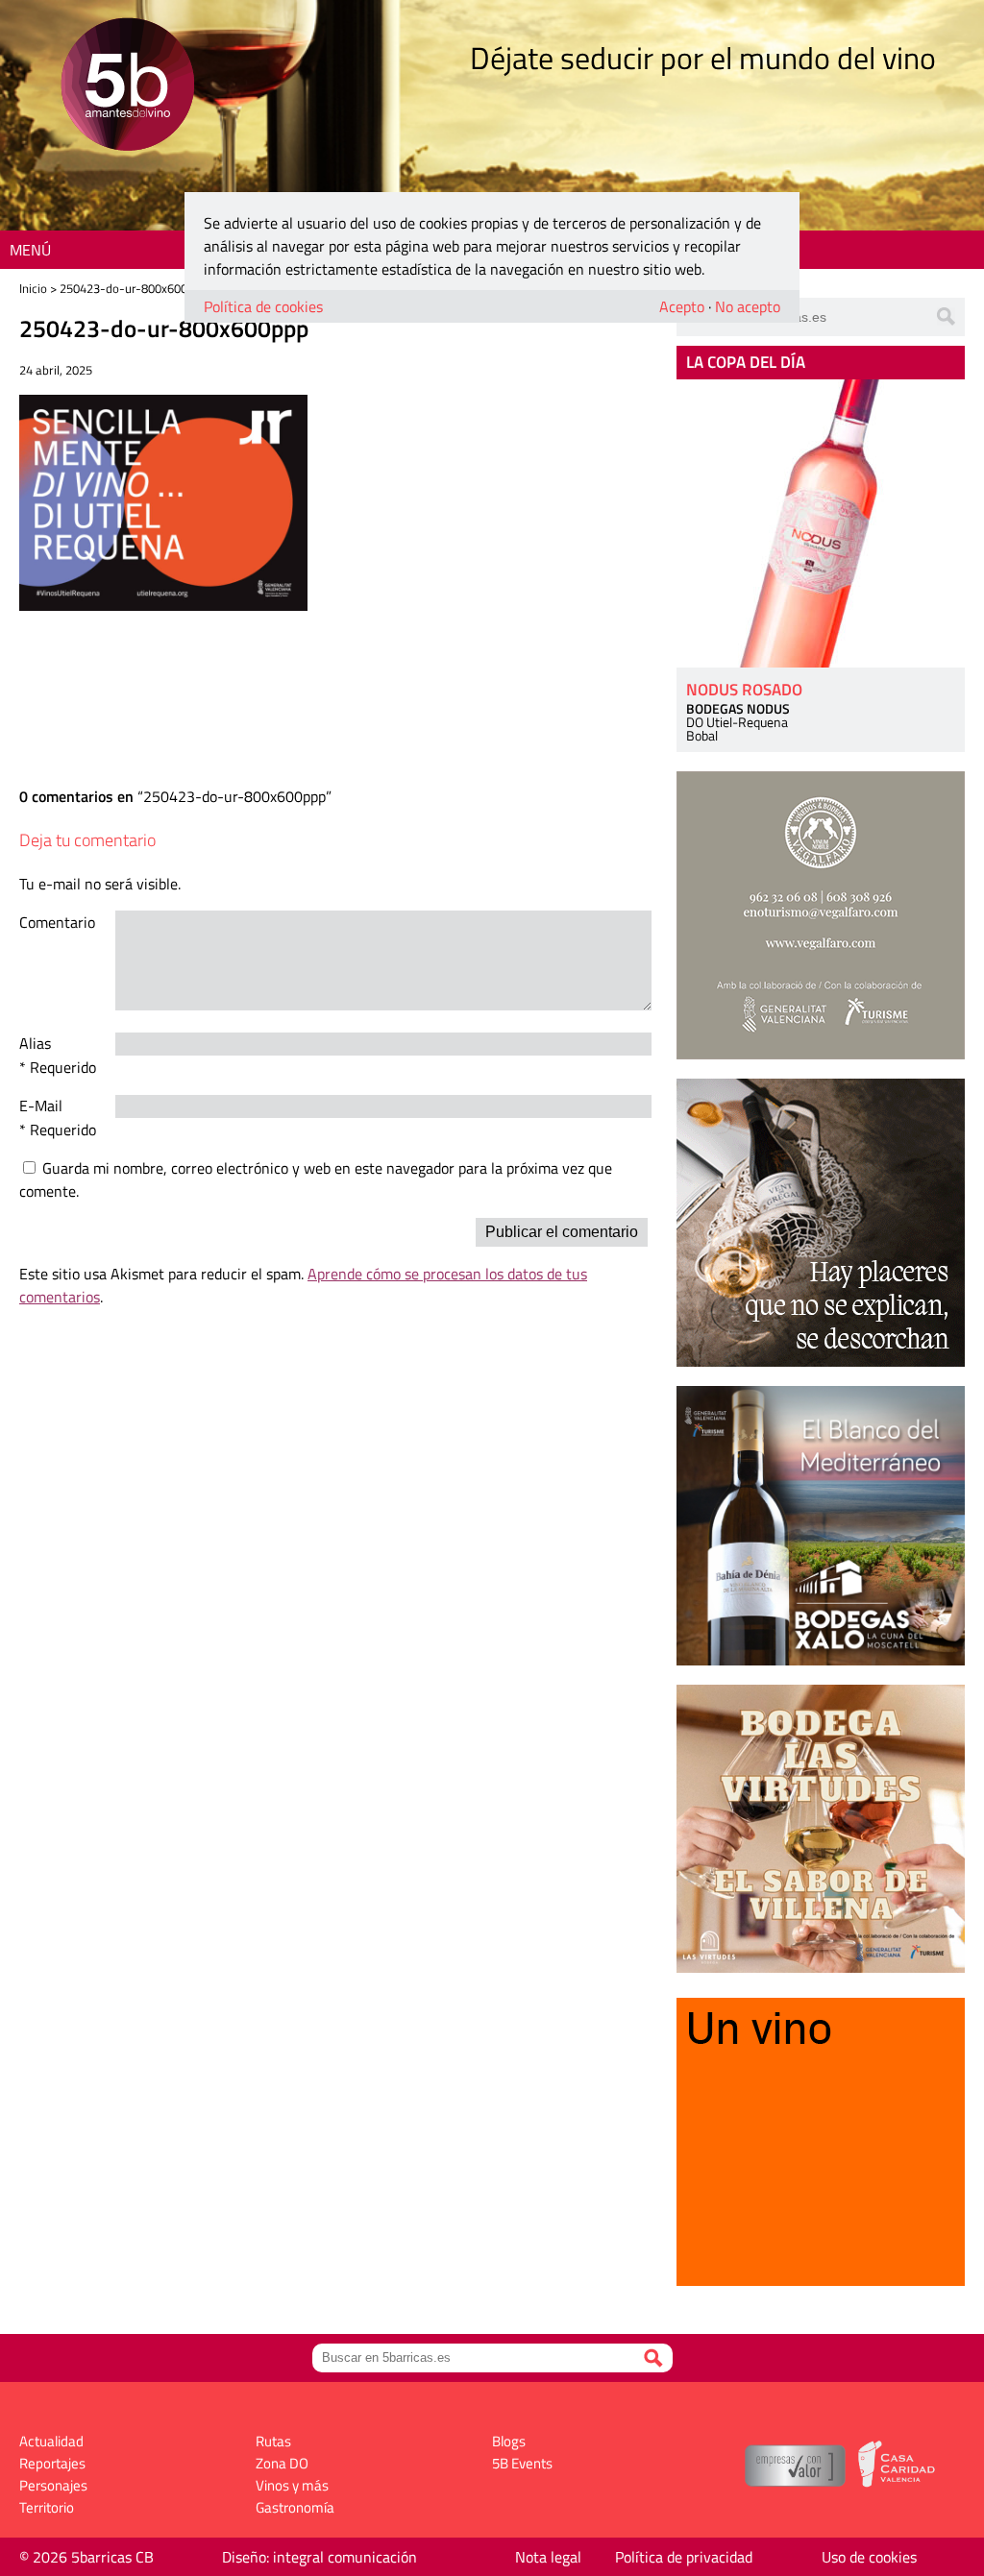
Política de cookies (263, 306)
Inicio (33, 288)
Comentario (57, 922)
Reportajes (52, 2463)
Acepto (682, 306)
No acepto (748, 306)
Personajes (53, 2485)
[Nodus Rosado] (821, 523)
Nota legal (548, 2557)
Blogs (509, 2441)
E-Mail (41, 1106)
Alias (35, 1043)
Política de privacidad (684, 2557)
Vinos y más (292, 2485)
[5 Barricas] (127, 87)
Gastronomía (295, 2507)
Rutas (273, 2441)
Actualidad (51, 2441)
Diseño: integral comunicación (320, 2557)
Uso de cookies (869, 2557)
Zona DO (282, 2463)
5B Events (522, 2463)
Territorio (47, 2507)
